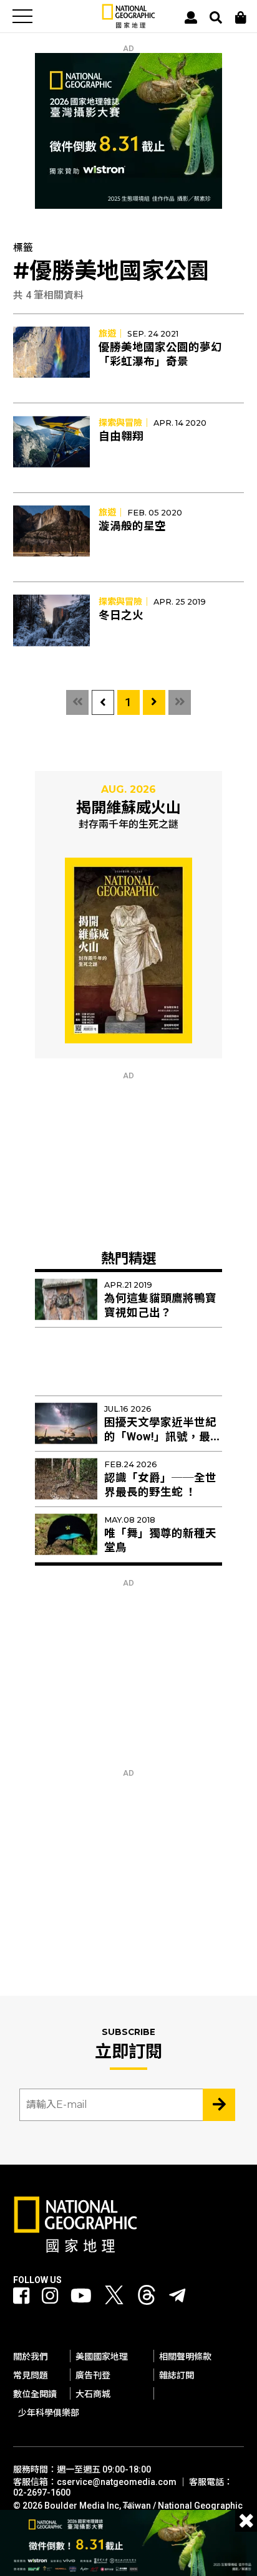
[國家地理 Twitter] (114, 2298)
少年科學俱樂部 (49, 2413)
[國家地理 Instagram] (50, 2296)
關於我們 (31, 2357)
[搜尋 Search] (216, 17)
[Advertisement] (128, 1158)
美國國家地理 (102, 2357)
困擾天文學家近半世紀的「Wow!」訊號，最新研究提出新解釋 (163, 1437)
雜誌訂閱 (177, 2375)
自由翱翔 (121, 436)
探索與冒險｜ (125, 423)
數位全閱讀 (35, 2394)
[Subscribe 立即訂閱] (219, 2105)
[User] (191, 17)
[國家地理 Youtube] (81, 2296)
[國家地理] (128, 25)
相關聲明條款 (185, 2357)
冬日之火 (121, 615)
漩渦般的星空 (132, 526)
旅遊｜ (112, 333)
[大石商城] (241, 17)
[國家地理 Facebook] (21, 2296)
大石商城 (93, 2394)
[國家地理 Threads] (147, 2298)
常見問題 (31, 2375)
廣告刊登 (93, 2375)
